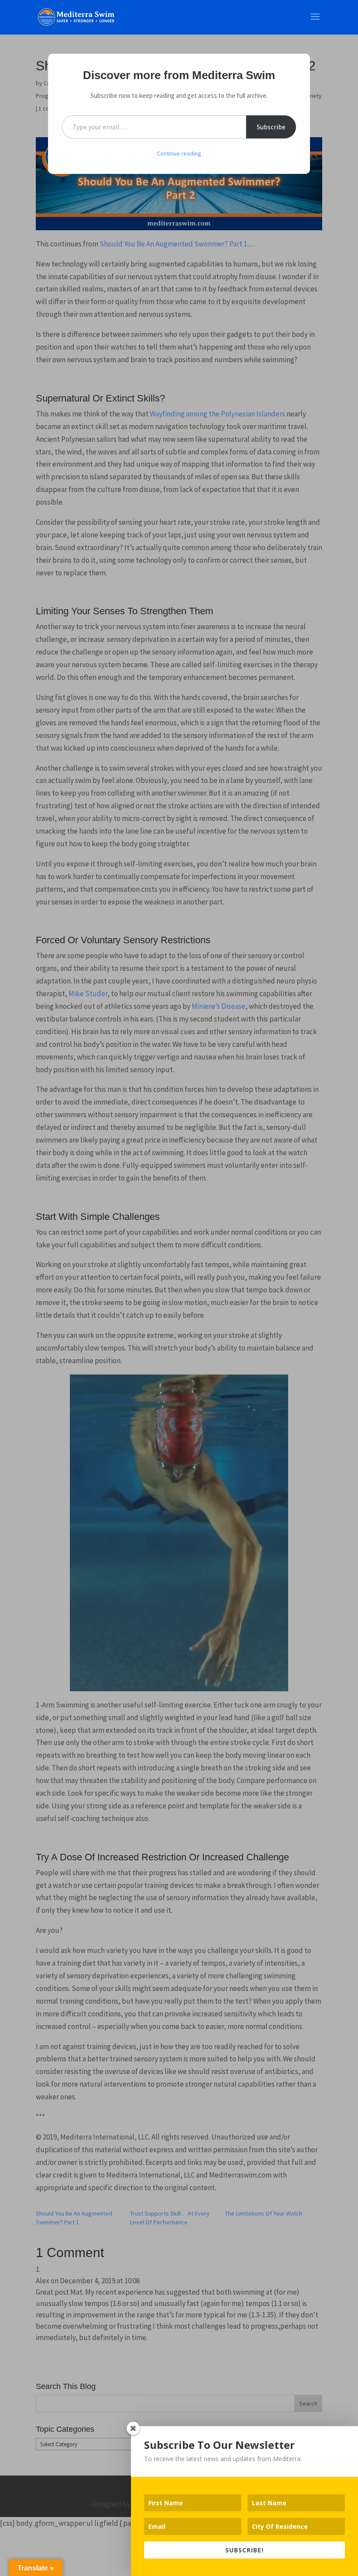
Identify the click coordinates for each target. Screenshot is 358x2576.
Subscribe (271, 127)
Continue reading (179, 153)
